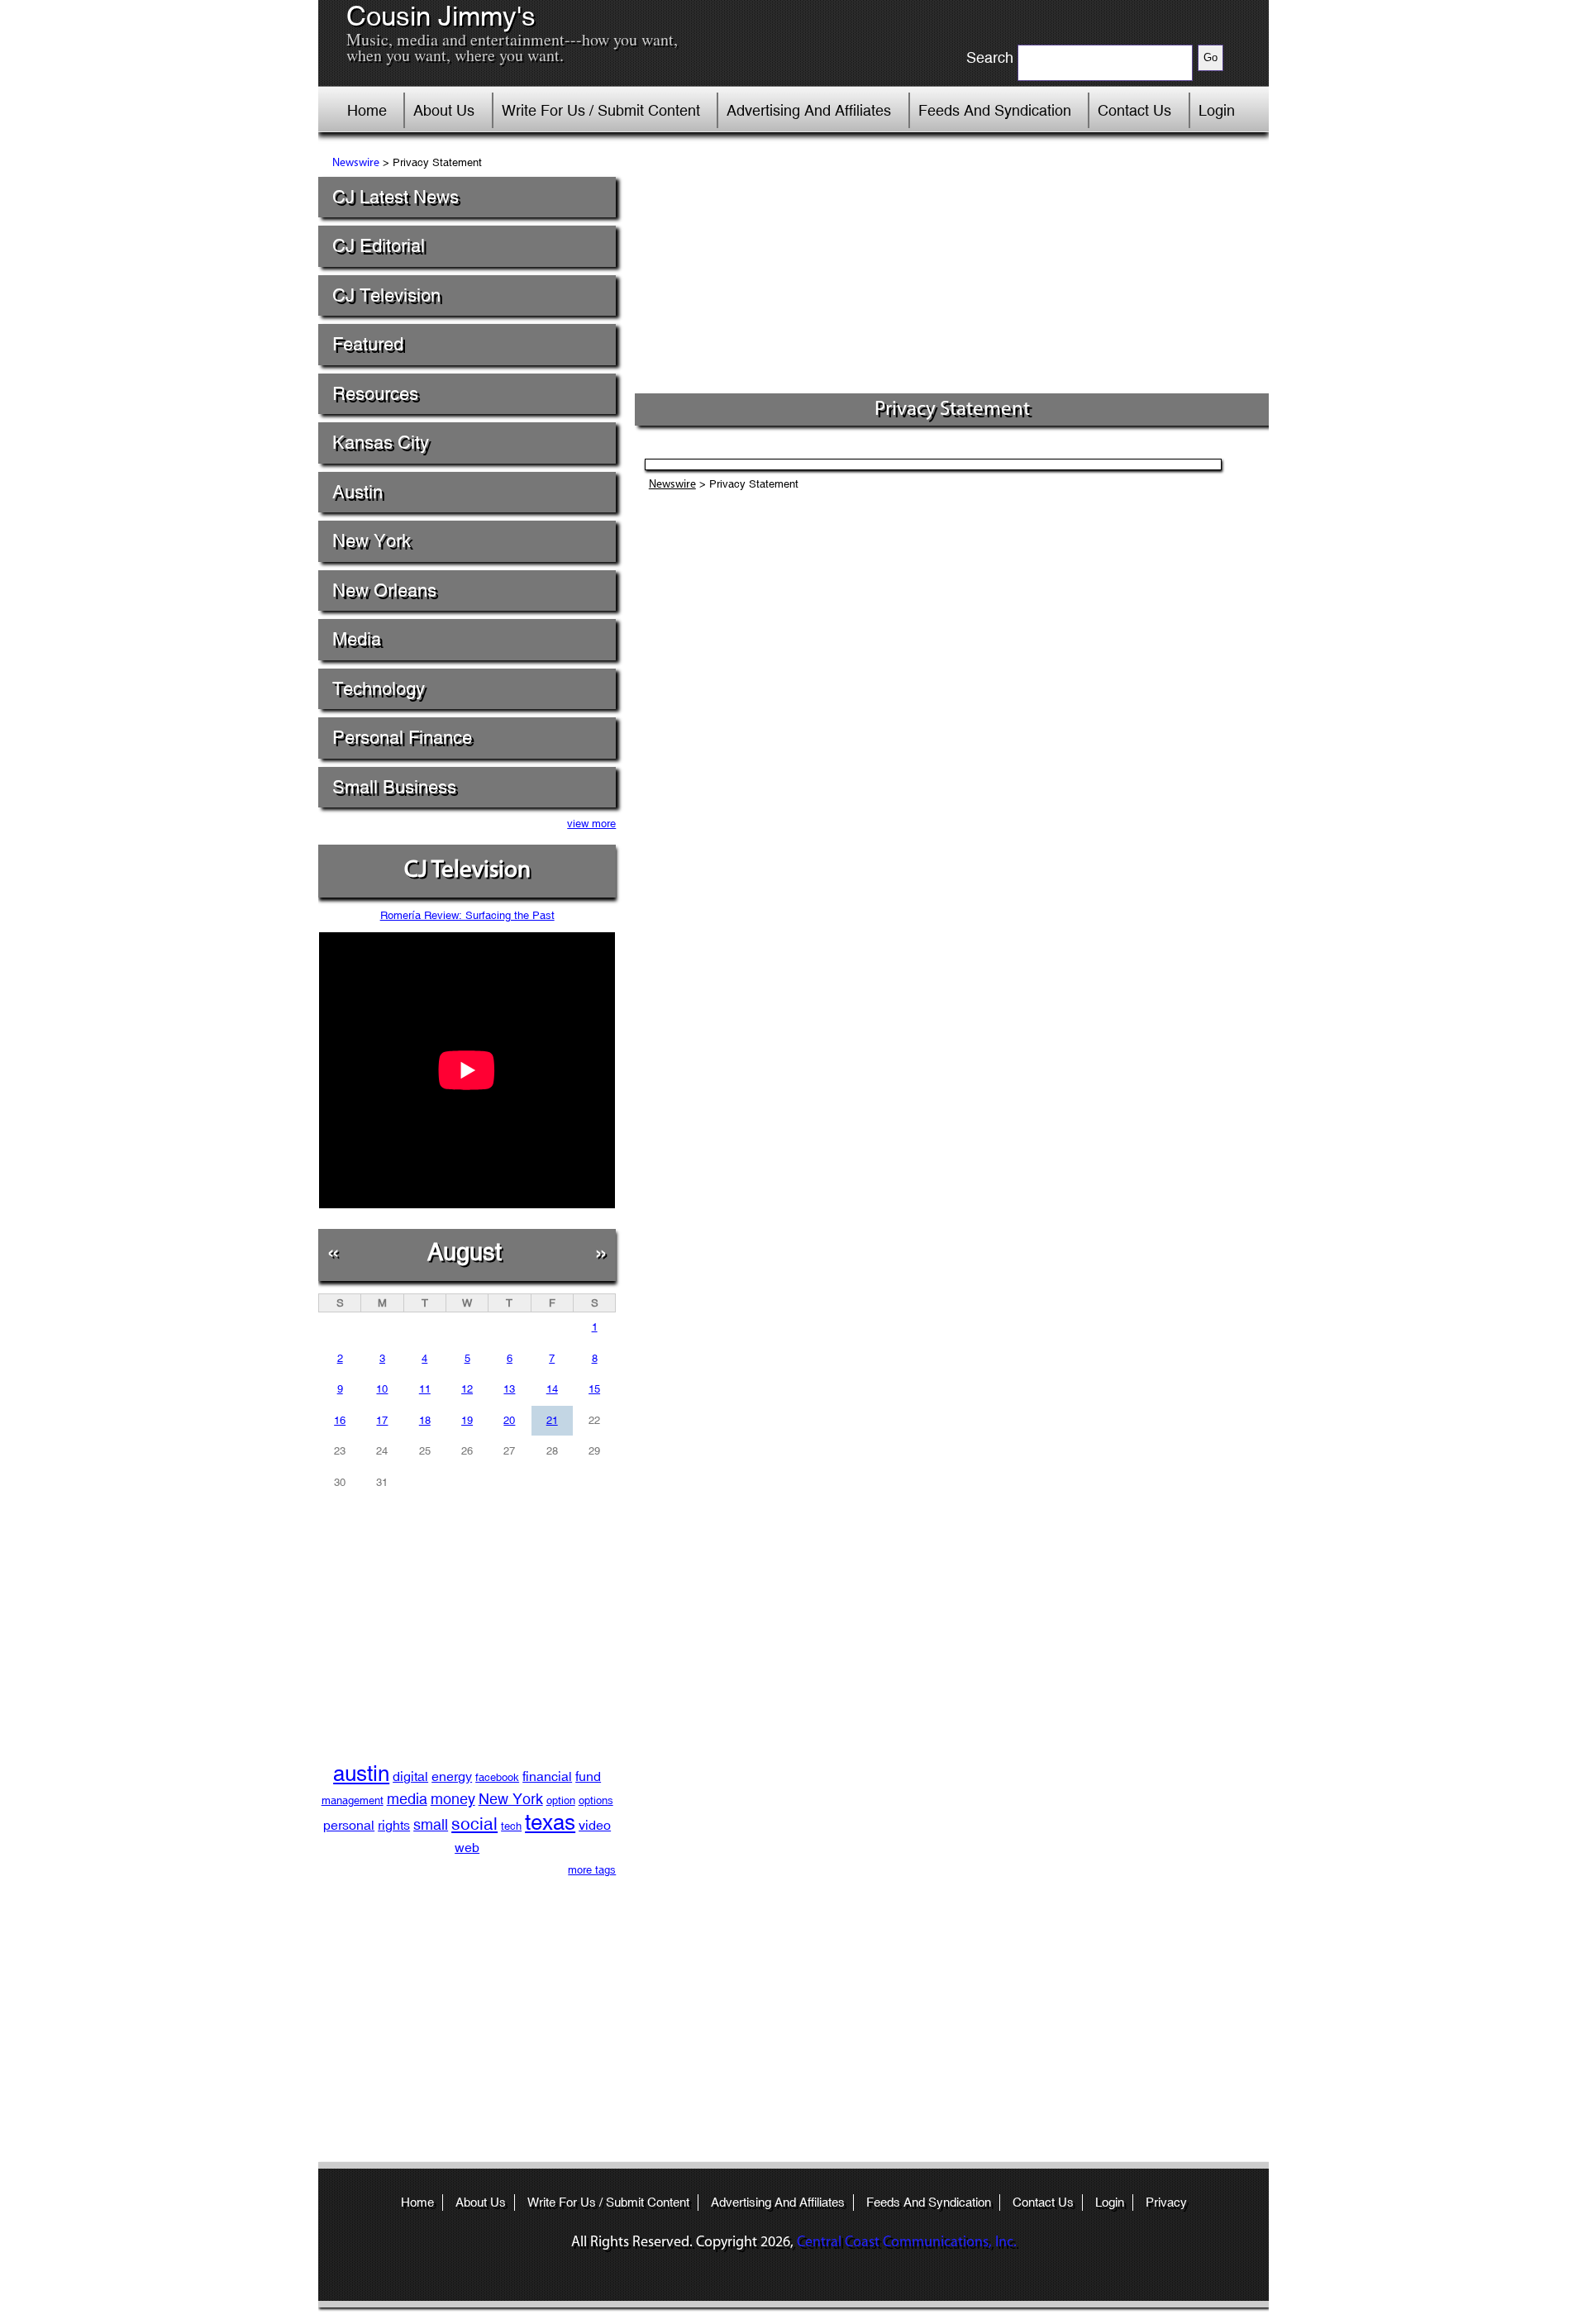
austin (361, 1774)
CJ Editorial (379, 246)
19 (467, 1420)
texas (550, 1822)
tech (511, 1826)
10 (382, 1389)
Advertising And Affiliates (809, 110)
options (596, 1800)
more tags (592, 1870)
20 (509, 1420)
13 (509, 1389)
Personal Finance (402, 738)
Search (990, 58)
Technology (379, 689)
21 (552, 1420)
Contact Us (1134, 110)
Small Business (394, 787)
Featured (368, 344)
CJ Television (386, 295)
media (407, 1799)
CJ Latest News (396, 197)
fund (588, 1776)
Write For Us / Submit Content (601, 110)
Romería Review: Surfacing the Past (467, 915)
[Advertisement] (952, 269)
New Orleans (384, 591)
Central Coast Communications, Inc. (907, 2243)
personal (349, 1825)
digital (410, 1776)
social (474, 1824)
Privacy (1166, 2202)
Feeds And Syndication (995, 110)
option (561, 1800)
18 (425, 1420)
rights (394, 1825)
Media (357, 639)
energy (452, 1776)
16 (340, 1420)
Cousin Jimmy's (441, 17)
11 (425, 1389)
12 (467, 1389)
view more (591, 824)
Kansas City (381, 443)
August (465, 1252)
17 (382, 1420)
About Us (444, 110)
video (595, 1825)
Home (367, 110)
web (467, 1848)
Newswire (356, 163)
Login (1217, 110)
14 (552, 1389)
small (431, 1824)
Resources (375, 394)
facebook (497, 1777)
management (353, 1800)
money (453, 1799)
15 (594, 1389)
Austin (357, 492)
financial (547, 1776)
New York (372, 541)
